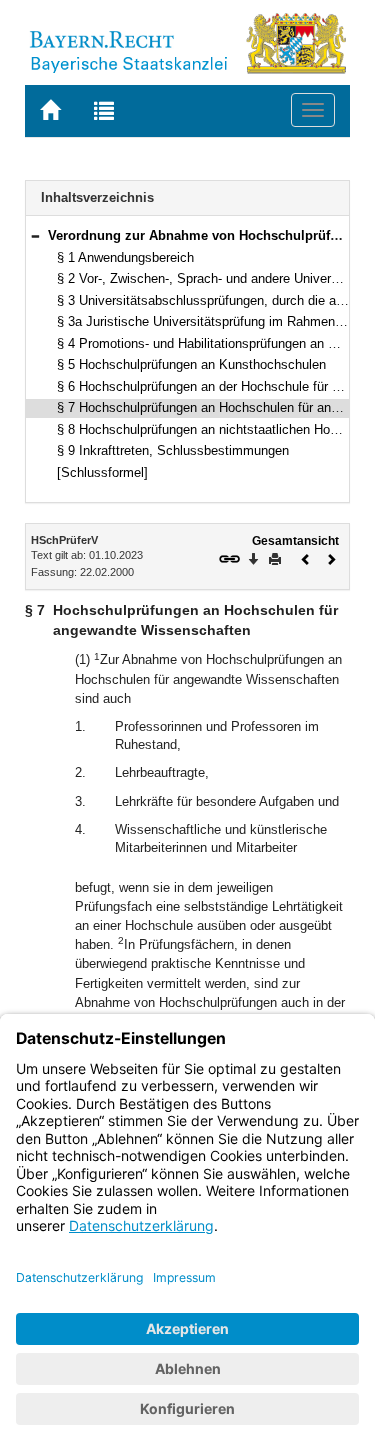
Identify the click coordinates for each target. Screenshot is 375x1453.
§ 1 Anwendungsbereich (125, 257)
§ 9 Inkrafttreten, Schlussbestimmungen (173, 450)
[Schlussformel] (102, 472)
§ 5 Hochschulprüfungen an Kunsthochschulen (191, 364)
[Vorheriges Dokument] (306, 557)
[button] (35, 235)
